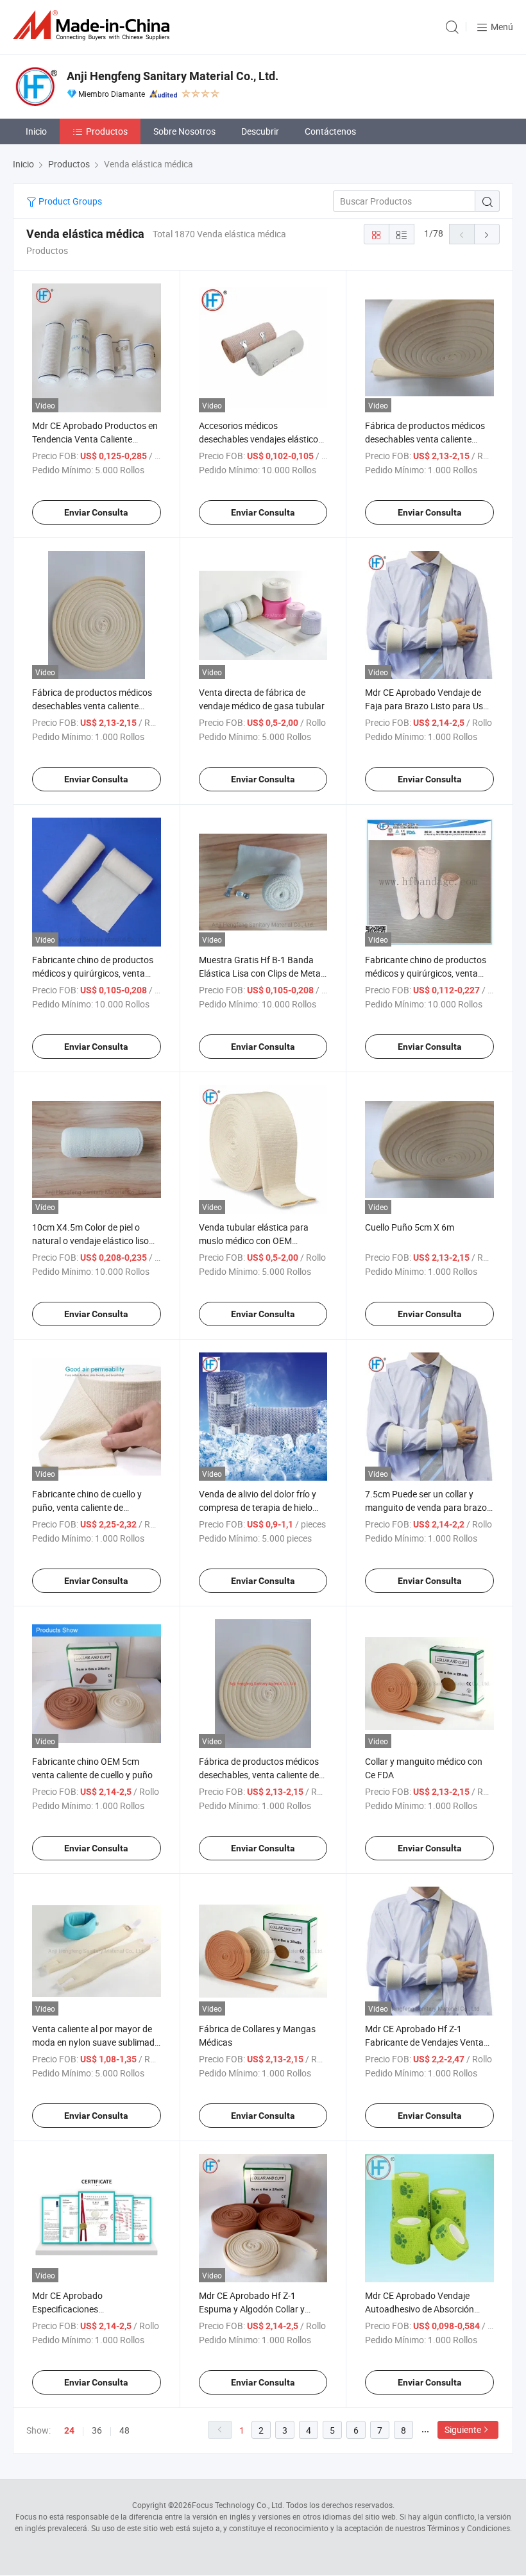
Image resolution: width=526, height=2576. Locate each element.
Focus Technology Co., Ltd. (238, 2505)
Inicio (36, 131)
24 (69, 2430)
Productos (107, 131)
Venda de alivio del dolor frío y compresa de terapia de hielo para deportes (258, 1507)
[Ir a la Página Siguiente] (487, 234)
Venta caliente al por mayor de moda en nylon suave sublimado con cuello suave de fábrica (96, 2042)
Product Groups (69, 201)
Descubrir (260, 131)
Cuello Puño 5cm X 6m (410, 1227)
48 (124, 2430)
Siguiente (463, 2429)
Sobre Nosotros (184, 131)
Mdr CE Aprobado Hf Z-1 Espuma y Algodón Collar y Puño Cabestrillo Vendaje (252, 2309)
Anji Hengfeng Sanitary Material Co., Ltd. (173, 76)
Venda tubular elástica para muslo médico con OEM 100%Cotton (254, 1241)
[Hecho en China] (94, 25)
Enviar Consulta (96, 512)
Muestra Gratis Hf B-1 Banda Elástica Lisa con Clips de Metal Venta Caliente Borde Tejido (261, 973)
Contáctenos (330, 131)
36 (97, 2430)
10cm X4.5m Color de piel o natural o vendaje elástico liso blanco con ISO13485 (90, 1241)
